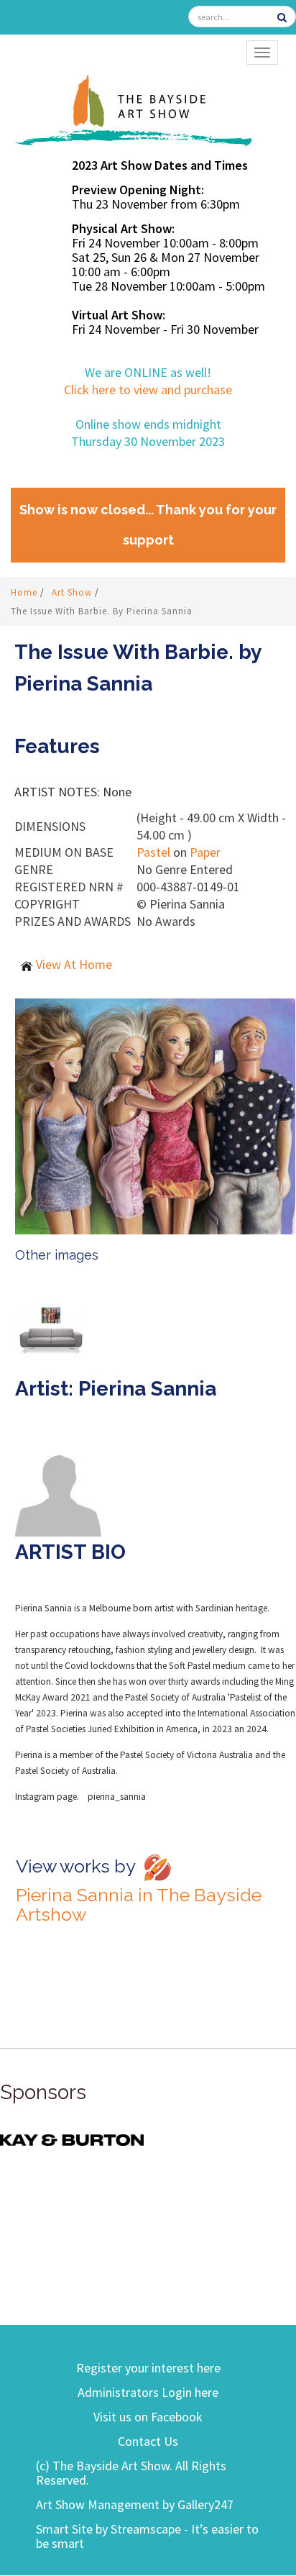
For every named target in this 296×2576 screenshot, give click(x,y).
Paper (205, 852)
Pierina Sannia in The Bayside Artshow (139, 1904)
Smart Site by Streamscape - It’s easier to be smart (147, 2536)
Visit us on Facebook (148, 2417)
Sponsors (43, 2092)
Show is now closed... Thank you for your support (148, 525)
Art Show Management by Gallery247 (135, 2504)
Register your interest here (148, 2368)
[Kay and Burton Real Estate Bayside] (72, 2139)
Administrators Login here (148, 2392)
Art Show (73, 592)
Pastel (153, 852)
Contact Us (148, 2441)
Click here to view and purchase (148, 390)
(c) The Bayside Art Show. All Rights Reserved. (131, 2473)
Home (26, 592)
